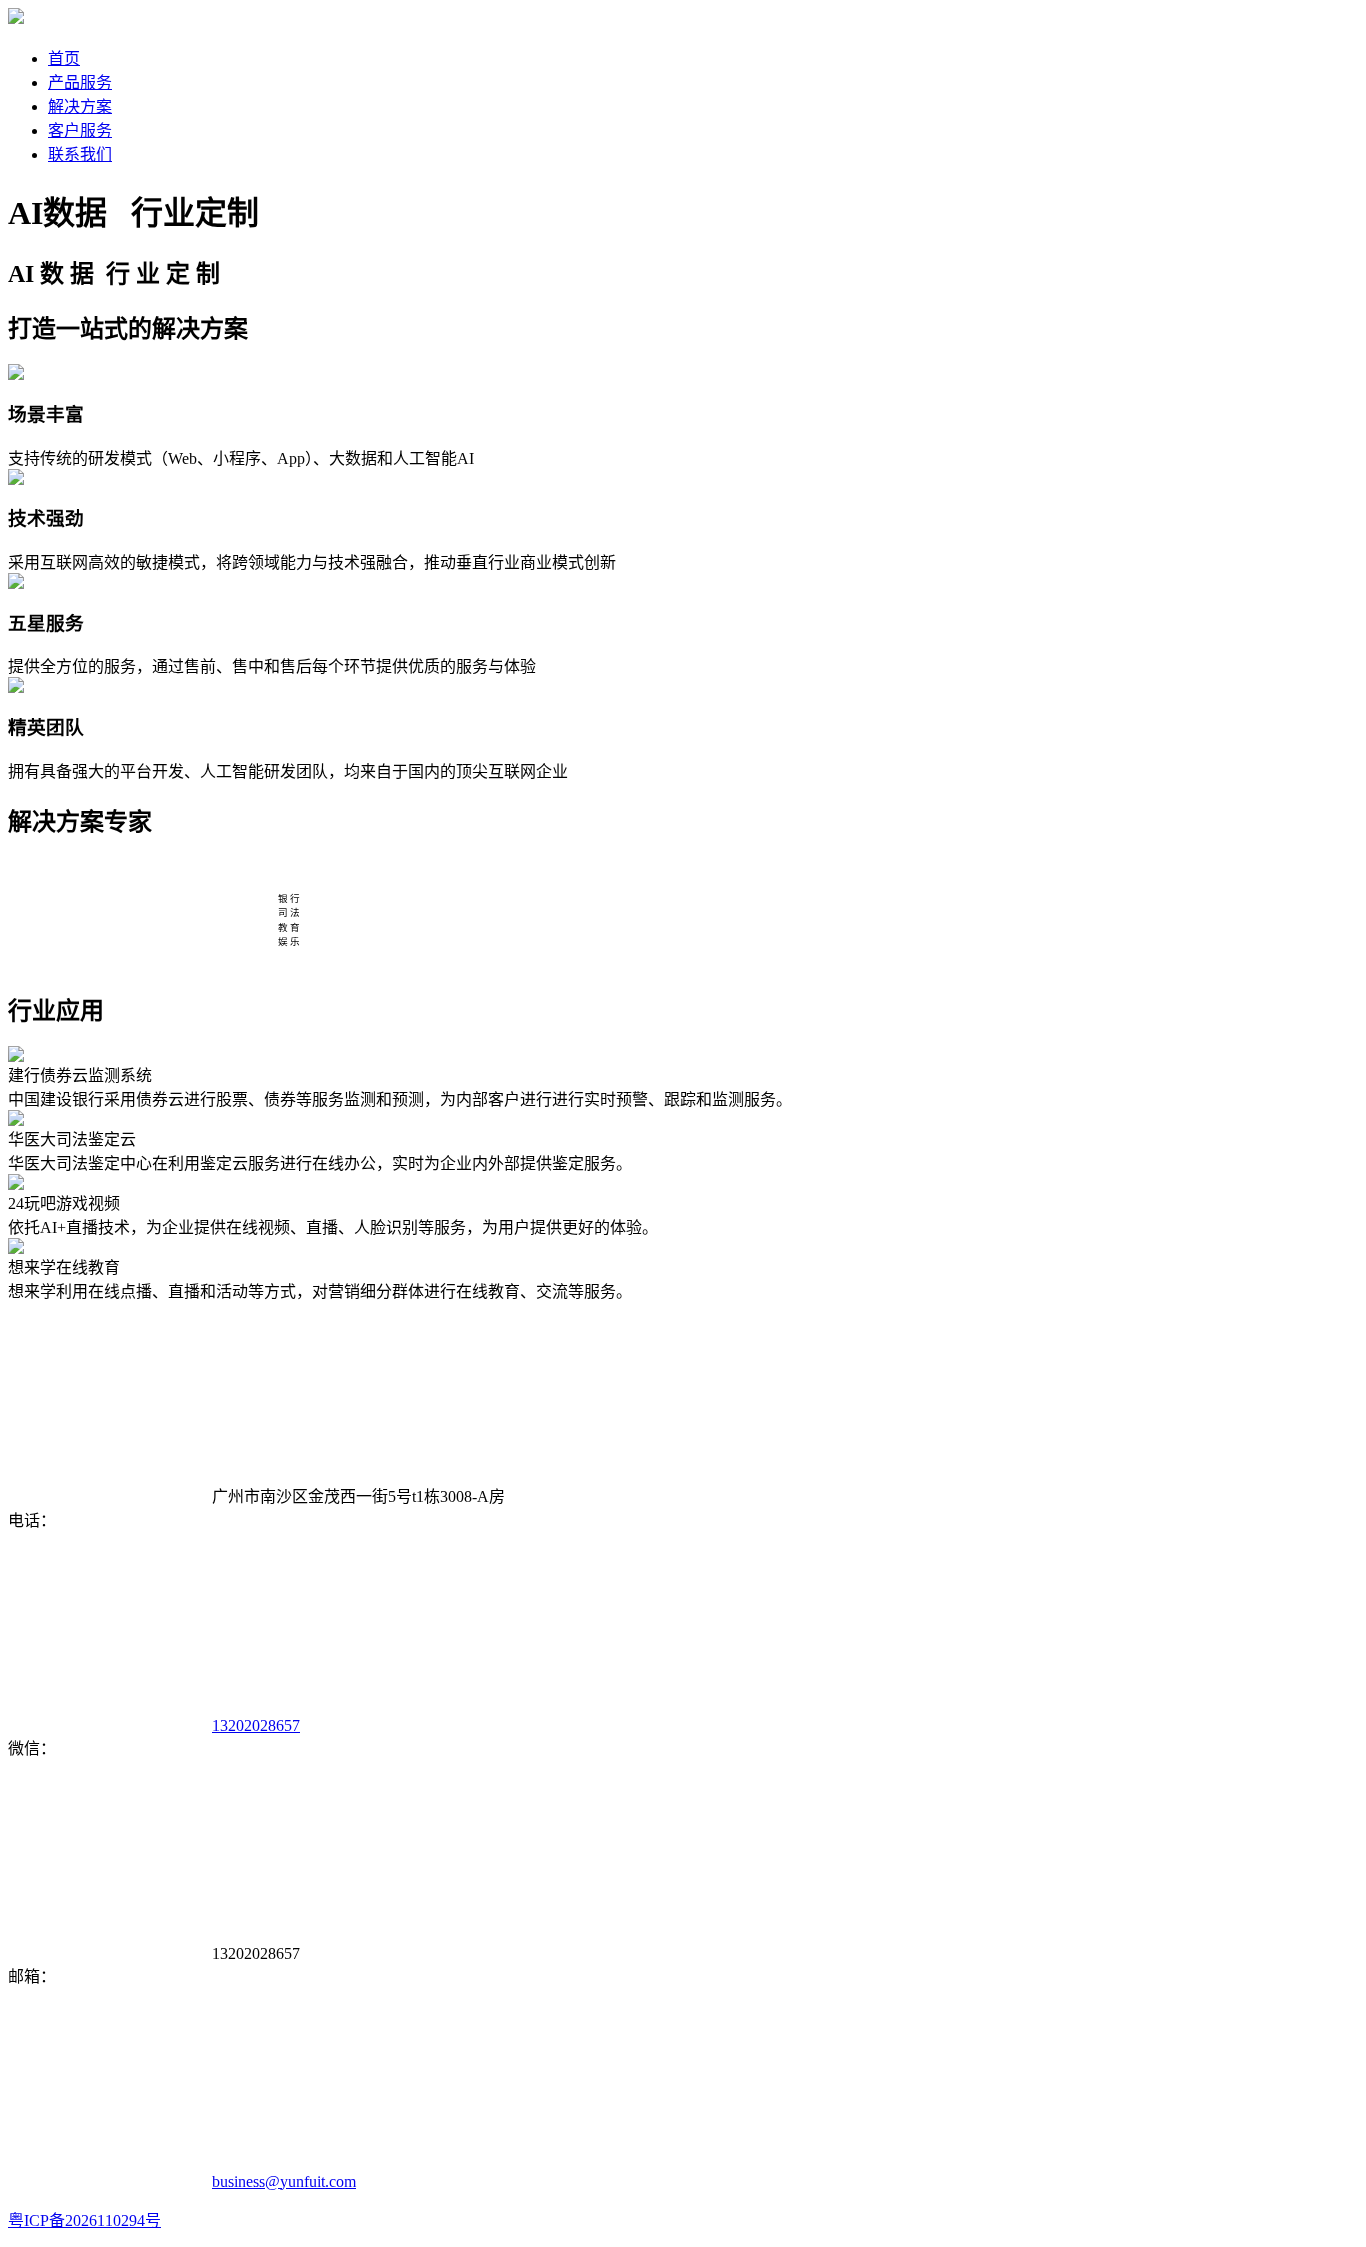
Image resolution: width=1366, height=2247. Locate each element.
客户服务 (80, 130)
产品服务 (80, 82)
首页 (64, 58)
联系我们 (80, 154)
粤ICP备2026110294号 (84, 2220)
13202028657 (256, 1725)
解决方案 (80, 106)
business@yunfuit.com (284, 2181)
